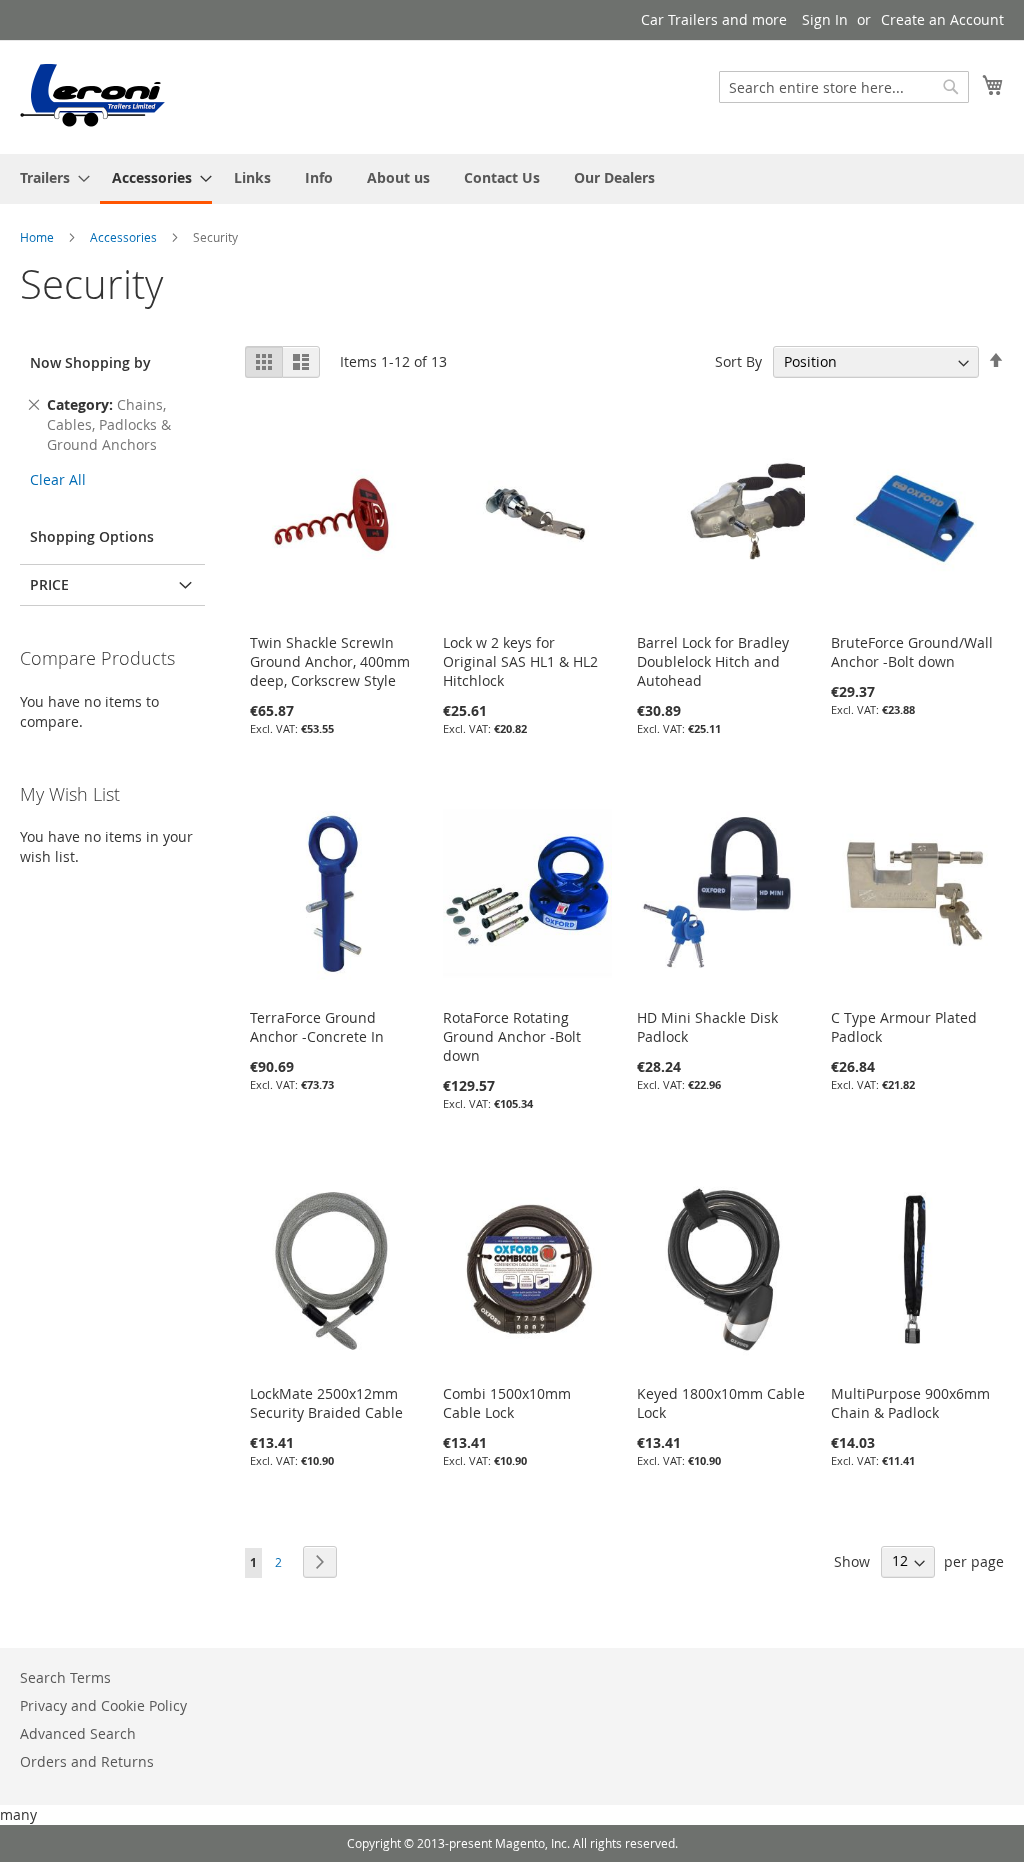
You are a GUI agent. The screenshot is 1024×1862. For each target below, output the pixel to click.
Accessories (125, 237)
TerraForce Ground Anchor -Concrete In (317, 1027)
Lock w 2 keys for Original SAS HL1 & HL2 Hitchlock (520, 661)
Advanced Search (78, 1733)
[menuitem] (49, 177)
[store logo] (93, 96)
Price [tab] (49, 584)
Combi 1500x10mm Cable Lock (507, 1403)
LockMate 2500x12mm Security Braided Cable (326, 1403)
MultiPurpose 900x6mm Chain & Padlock (910, 1403)
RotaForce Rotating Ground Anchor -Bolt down (512, 1036)
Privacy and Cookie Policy (103, 1705)
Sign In (825, 19)
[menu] (512, 179)
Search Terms (65, 1677)
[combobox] (844, 87)
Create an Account (942, 19)
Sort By (738, 361)
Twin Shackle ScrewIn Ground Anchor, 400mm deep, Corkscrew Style (330, 661)
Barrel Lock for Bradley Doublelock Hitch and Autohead (713, 661)
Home (38, 237)
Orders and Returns (87, 1761)
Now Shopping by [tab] (90, 362)
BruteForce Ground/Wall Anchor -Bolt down (912, 652)
